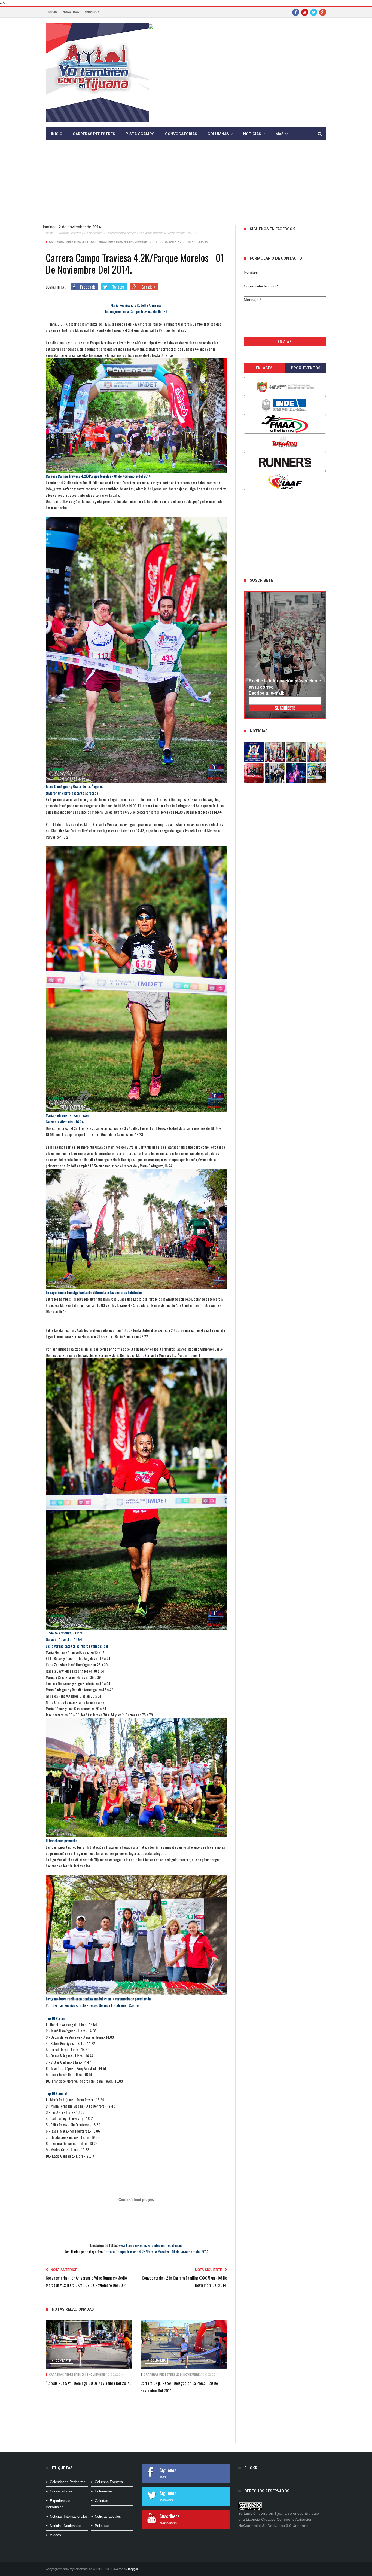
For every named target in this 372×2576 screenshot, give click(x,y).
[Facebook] (296, 12)
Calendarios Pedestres (68, 2482)
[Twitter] (314, 12)
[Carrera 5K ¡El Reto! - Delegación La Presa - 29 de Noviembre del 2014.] (184, 2345)
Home (49, 233)
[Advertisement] (186, 187)
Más (280, 134)
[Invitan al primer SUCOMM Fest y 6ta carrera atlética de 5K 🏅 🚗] (317, 752)
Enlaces (264, 368)
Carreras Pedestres (94, 134)
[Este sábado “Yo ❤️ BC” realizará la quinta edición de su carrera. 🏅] (317, 773)
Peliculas (102, 2526)
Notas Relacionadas (73, 2309)
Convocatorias (181, 134)
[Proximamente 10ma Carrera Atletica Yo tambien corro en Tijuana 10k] (254, 752)
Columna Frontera (109, 2482)
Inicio (53, 12)
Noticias (252, 134)
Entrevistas (104, 2491)
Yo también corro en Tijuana (186, 242)
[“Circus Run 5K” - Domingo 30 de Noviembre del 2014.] (89, 2345)
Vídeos (55, 2535)
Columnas (218, 134)
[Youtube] (305, 12)
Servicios (92, 12)
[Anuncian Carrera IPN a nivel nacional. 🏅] (275, 752)
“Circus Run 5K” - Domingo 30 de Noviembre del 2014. (88, 2383)
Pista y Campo (140, 134)
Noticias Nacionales (65, 2526)
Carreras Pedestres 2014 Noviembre (80, 233)
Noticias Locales (108, 2517)
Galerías (101, 2501)
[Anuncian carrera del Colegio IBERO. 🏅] (254, 773)
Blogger (133, 2569)
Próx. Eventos (306, 368)
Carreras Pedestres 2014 (68, 242)
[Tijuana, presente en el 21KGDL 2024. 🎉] (275, 773)
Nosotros (71, 12)
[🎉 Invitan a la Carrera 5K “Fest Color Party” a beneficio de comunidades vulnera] (296, 752)
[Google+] (323, 12)
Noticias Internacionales (69, 2517)
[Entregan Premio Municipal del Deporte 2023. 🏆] (296, 773)
